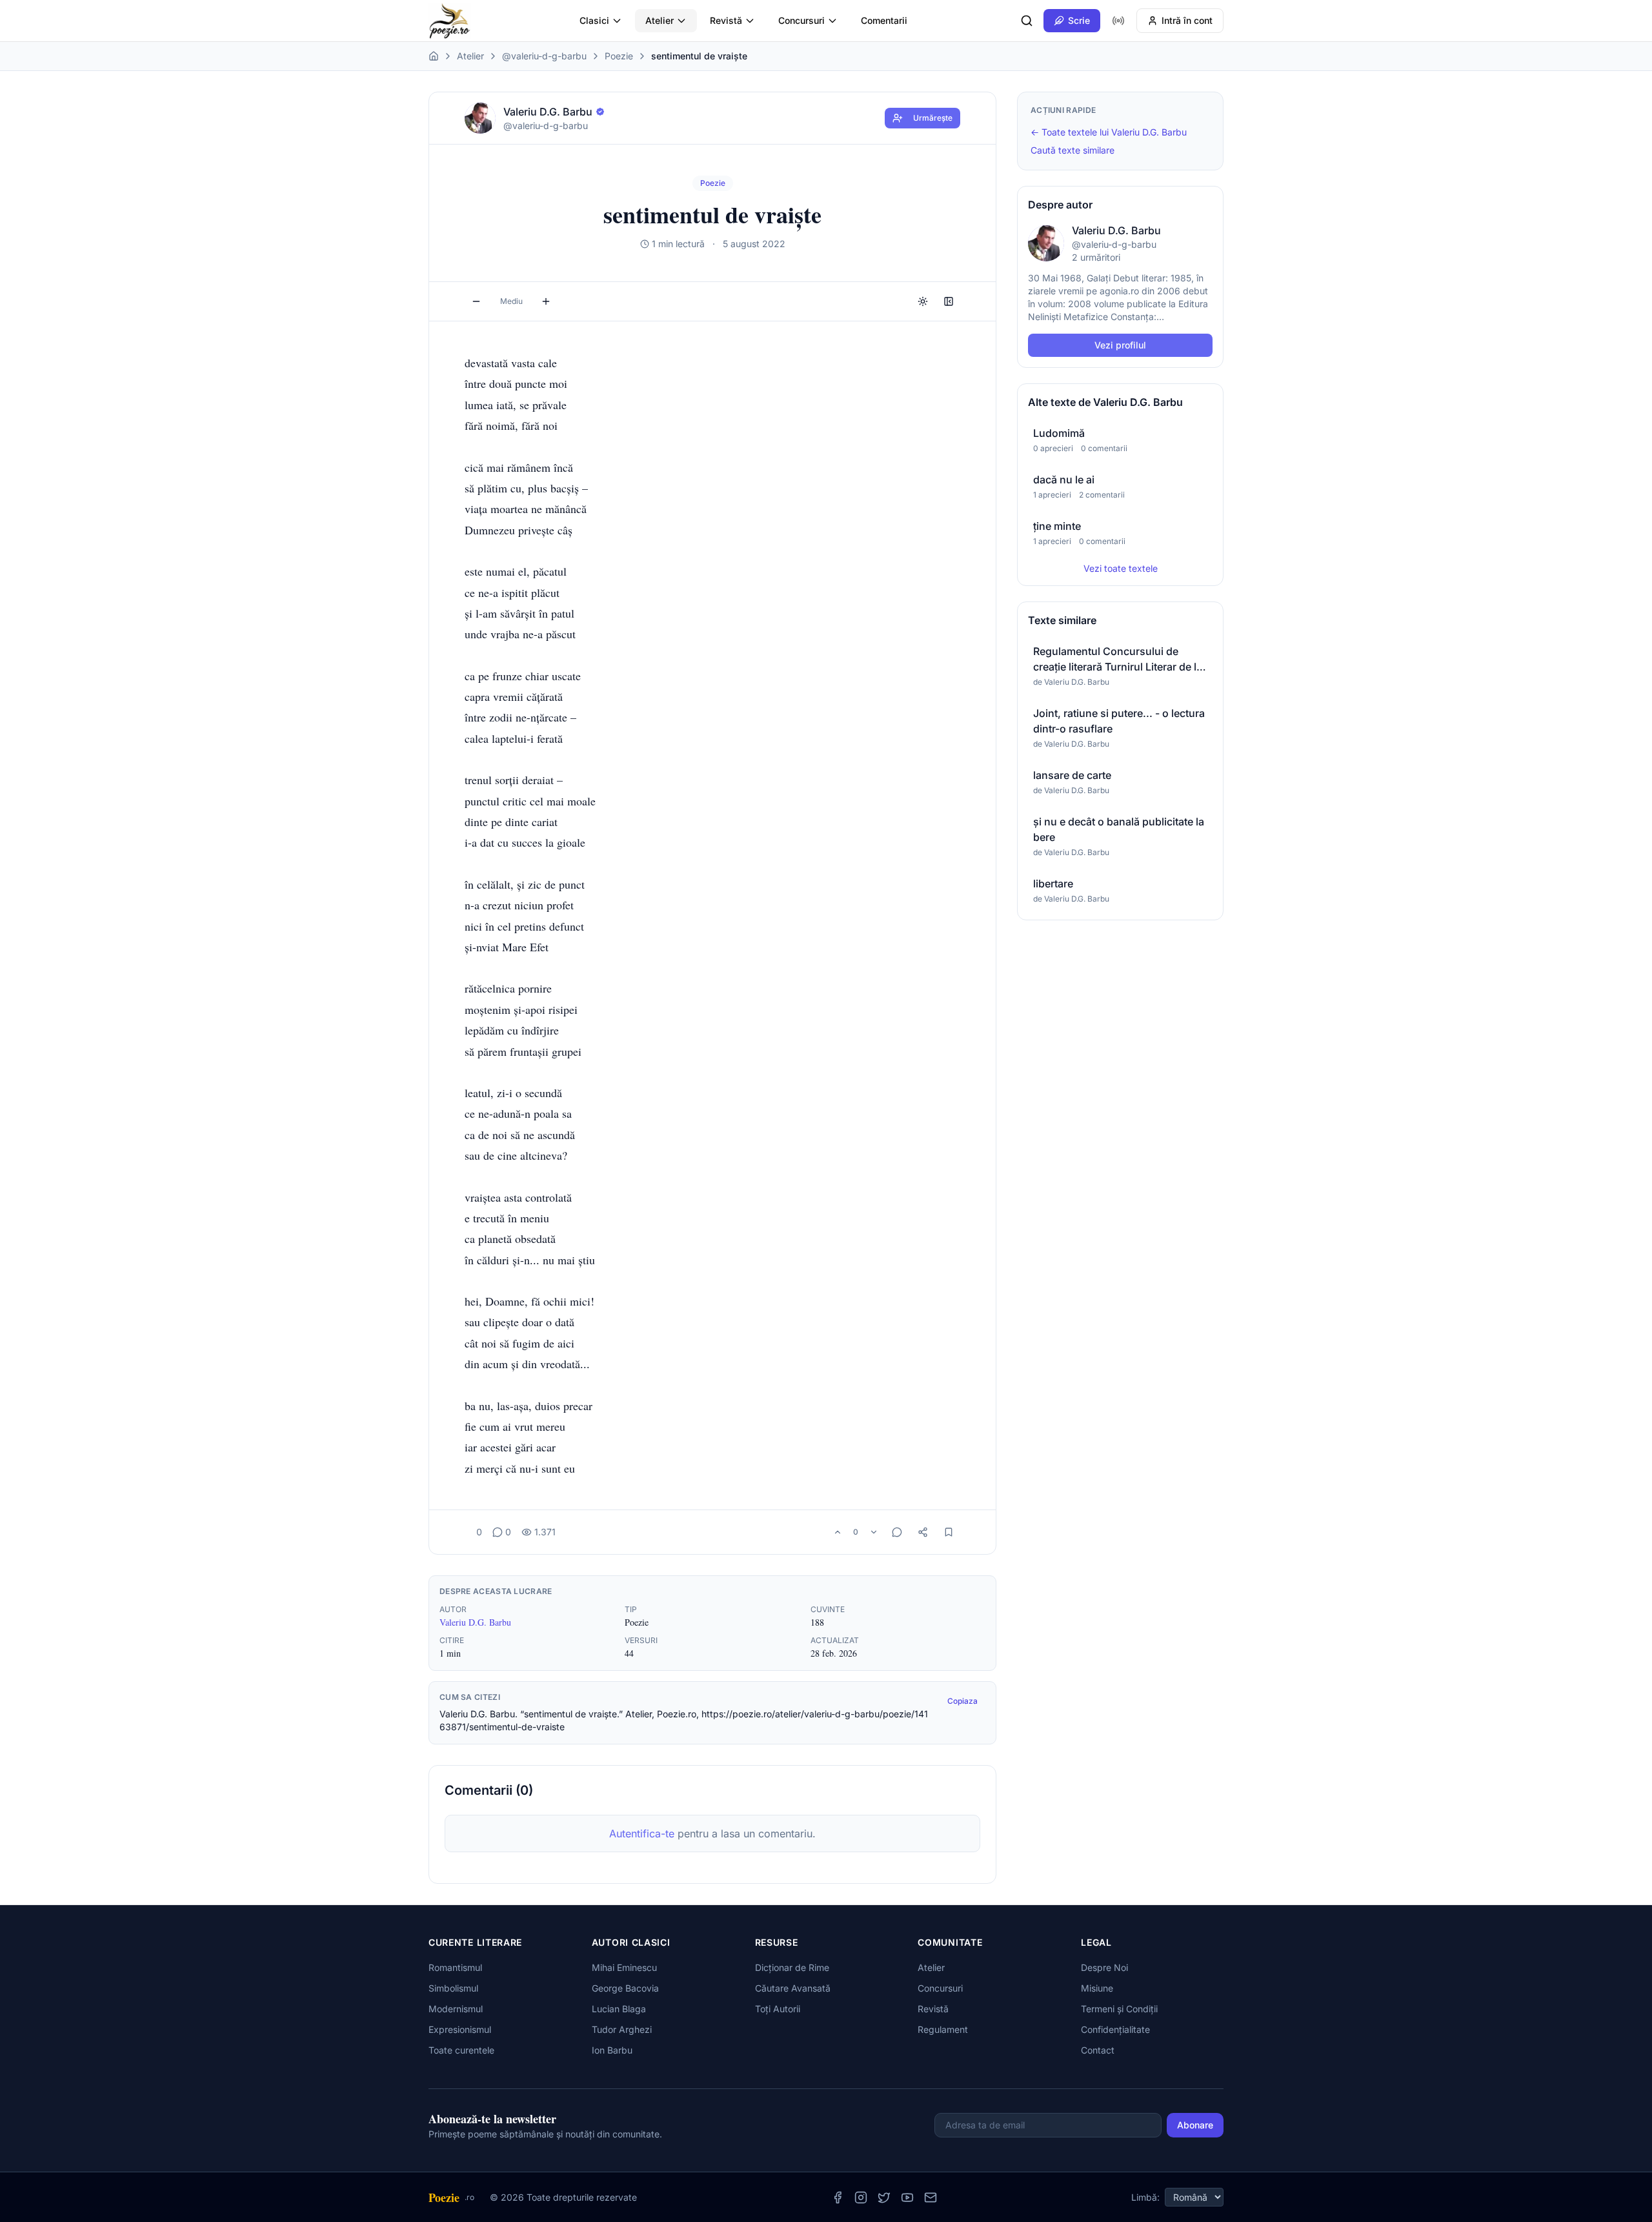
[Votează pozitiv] (838, 1532)
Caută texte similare (1073, 150)
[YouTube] (907, 2197)
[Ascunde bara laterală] (949, 301)
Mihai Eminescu (624, 1967)
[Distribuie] (923, 1532)
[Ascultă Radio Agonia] (1118, 21)
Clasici (594, 20)
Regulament (943, 2029)
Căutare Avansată (793, 1988)
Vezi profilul (1120, 345)
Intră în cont (1187, 20)
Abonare (1195, 2125)
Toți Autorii (778, 2009)
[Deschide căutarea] (1027, 21)
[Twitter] (884, 2197)
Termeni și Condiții (1119, 2009)
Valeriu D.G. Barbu (475, 1622)
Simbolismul (453, 1988)
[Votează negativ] (874, 1532)
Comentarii (884, 20)
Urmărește (933, 118)
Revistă (726, 20)
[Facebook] (838, 2197)
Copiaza (962, 1701)
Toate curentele (461, 2050)
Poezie (619, 56)
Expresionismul (460, 2029)
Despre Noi (1104, 1967)
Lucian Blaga (619, 2009)
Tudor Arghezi (622, 2029)
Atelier (660, 20)
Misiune (1097, 1988)
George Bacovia (625, 1988)
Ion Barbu (612, 2050)
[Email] (931, 2197)
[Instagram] (861, 2197)
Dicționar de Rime (792, 1967)
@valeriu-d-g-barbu (544, 56)
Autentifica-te (642, 1833)
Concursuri (801, 20)
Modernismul (456, 2009)
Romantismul (455, 1967)
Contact (1098, 2050)
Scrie (1079, 20)
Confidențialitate (1115, 2029)
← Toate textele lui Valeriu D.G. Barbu (1109, 132)
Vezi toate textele (1121, 568)
